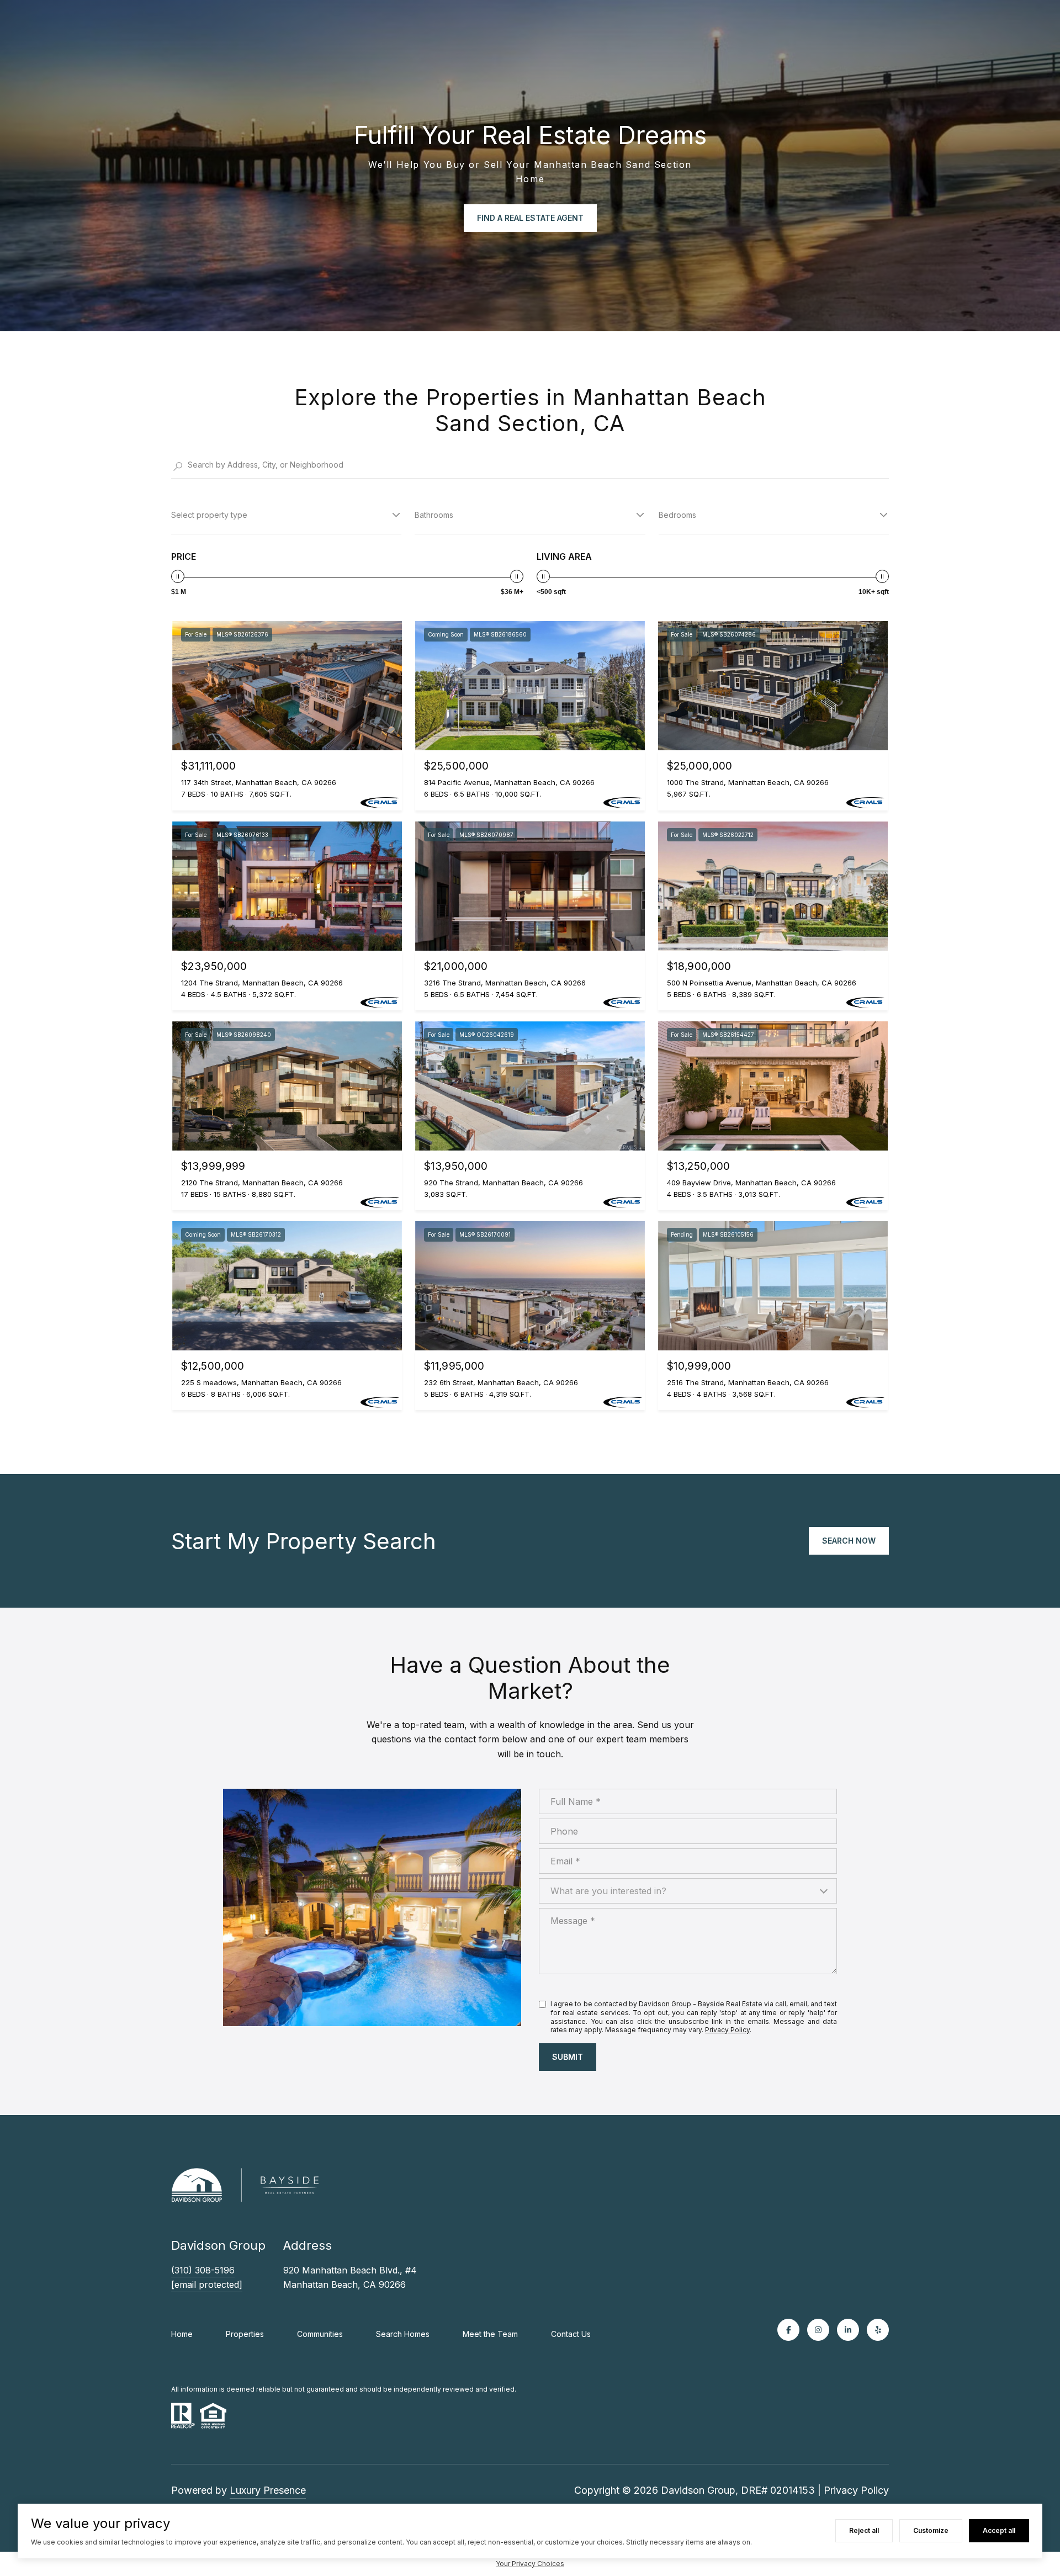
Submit (568, 2057)
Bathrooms (434, 515)
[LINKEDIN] (848, 2330)
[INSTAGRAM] (818, 2330)
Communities (320, 2334)
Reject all (864, 2530)
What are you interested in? (608, 1891)
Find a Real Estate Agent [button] (530, 218)
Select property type (209, 515)
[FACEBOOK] (788, 2330)
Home (182, 2334)
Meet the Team (490, 2334)
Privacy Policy (727, 2030)
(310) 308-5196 (203, 2270)
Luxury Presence (268, 2490)
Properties (245, 2334)
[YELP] (878, 2330)
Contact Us (571, 2334)
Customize (931, 2530)
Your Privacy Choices (530, 2564)
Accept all (999, 2530)
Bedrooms (677, 515)
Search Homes (403, 2334)
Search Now (849, 1541)
